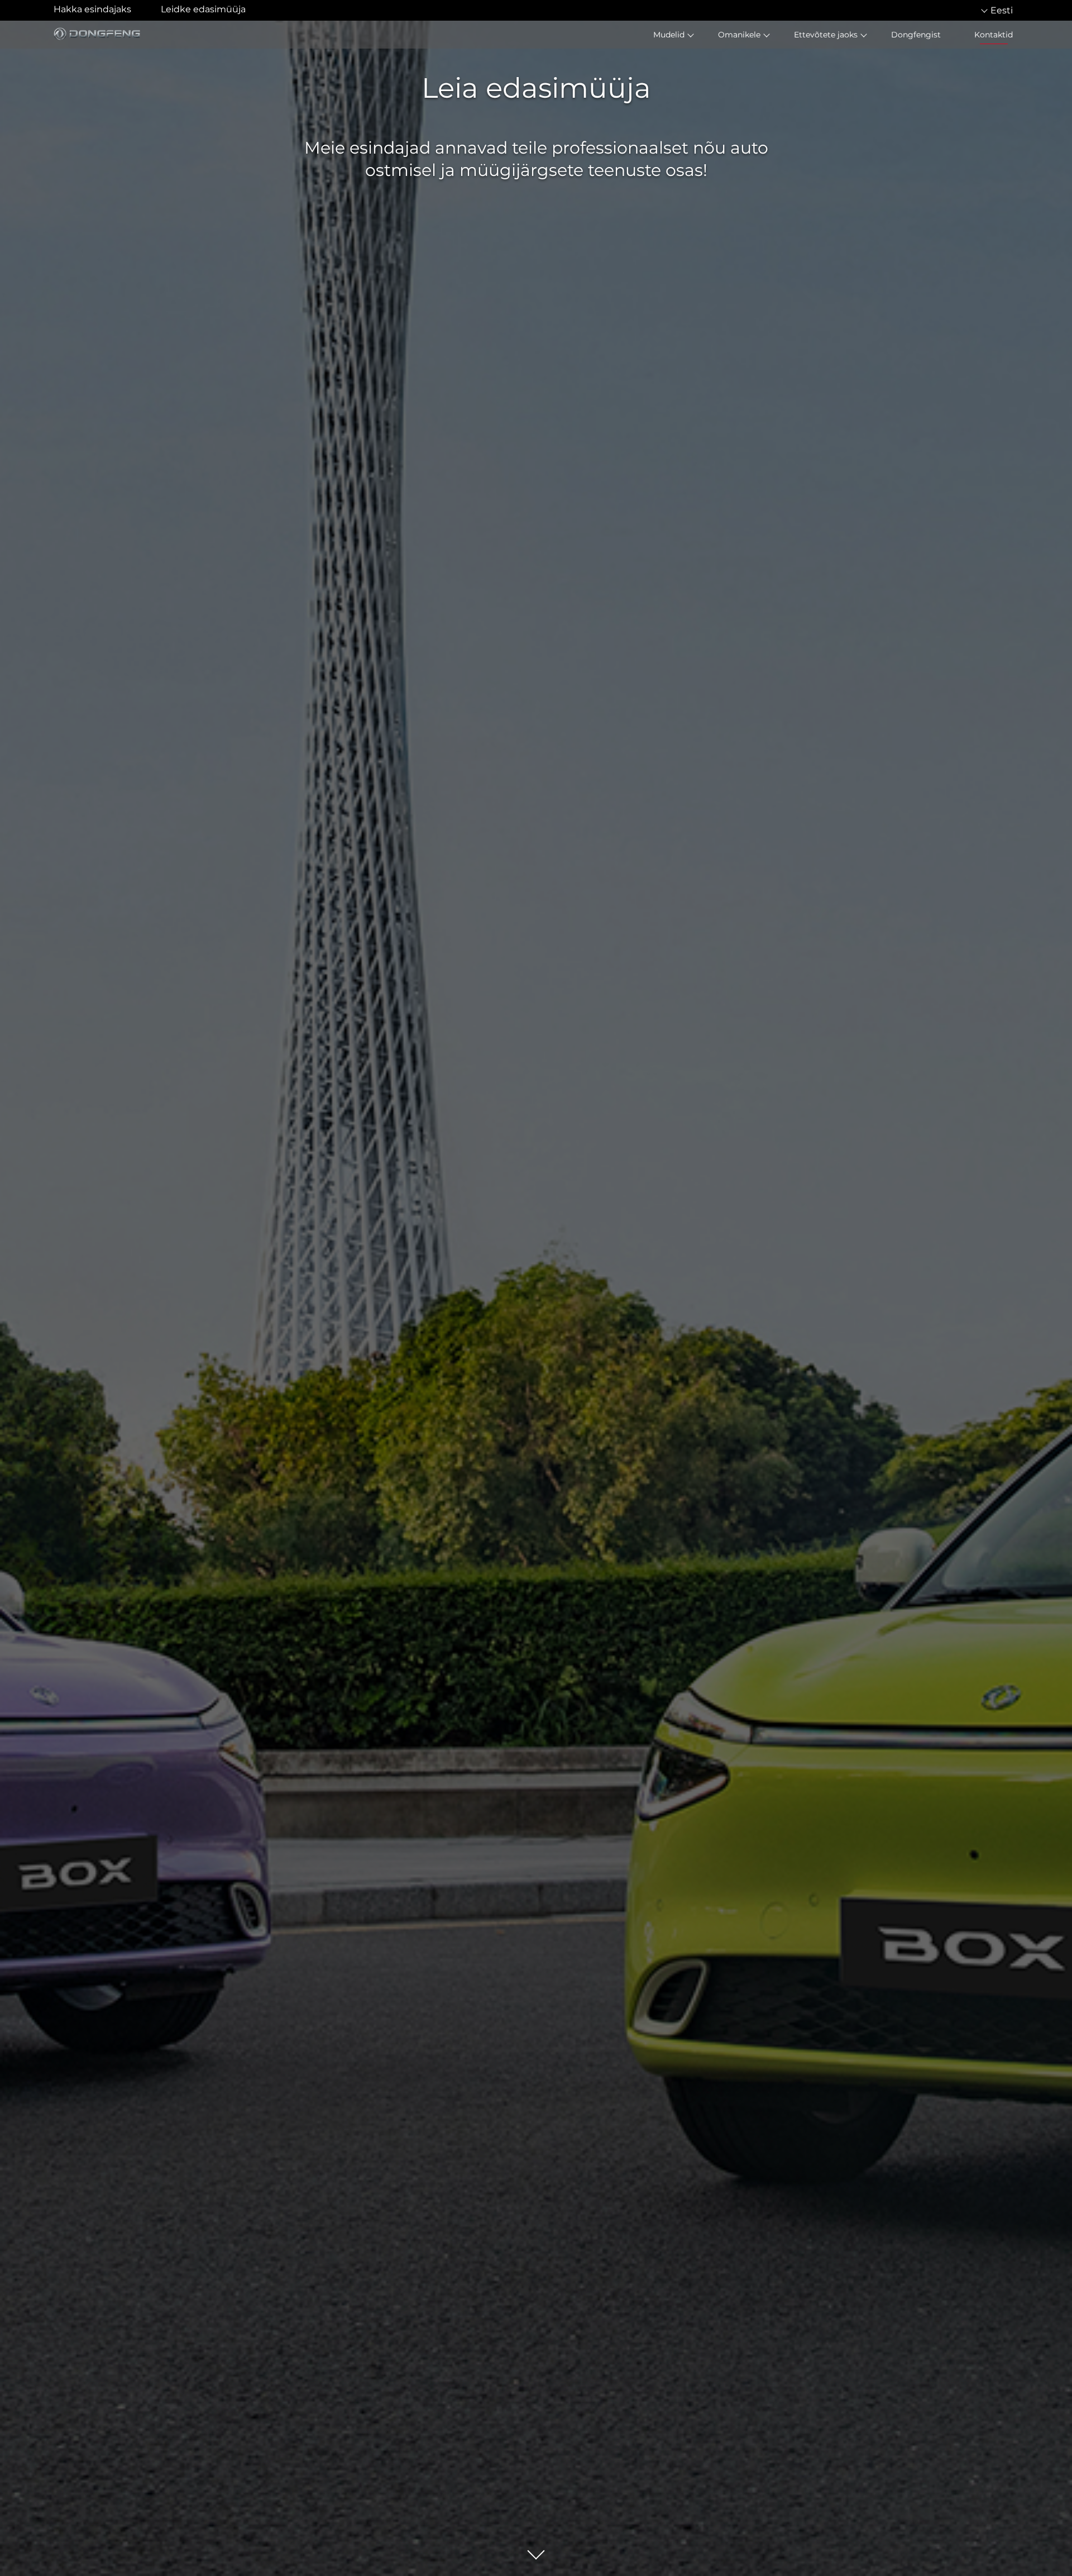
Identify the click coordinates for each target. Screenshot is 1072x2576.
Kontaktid (994, 35)
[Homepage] (99, 34)
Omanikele (739, 35)
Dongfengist (916, 35)
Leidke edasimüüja (203, 9)
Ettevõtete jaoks (826, 35)
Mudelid (669, 35)
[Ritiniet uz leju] (536, 2552)
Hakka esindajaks (92, 9)
